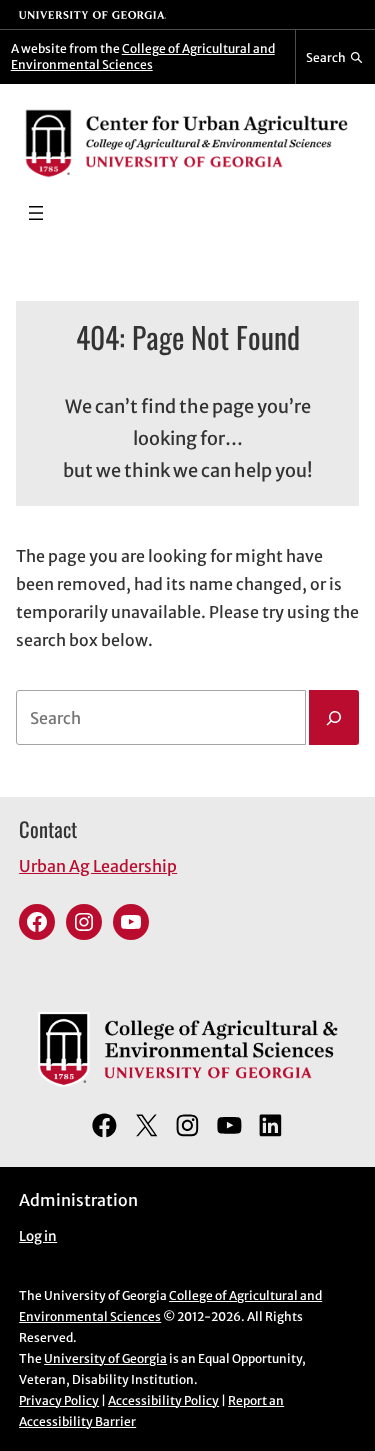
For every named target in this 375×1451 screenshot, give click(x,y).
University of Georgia (105, 1358)
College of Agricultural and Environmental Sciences (143, 56)
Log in (38, 1236)
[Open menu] (36, 213)
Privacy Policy (59, 1400)
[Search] (334, 718)
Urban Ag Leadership (98, 866)
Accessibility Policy (163, 1400)
